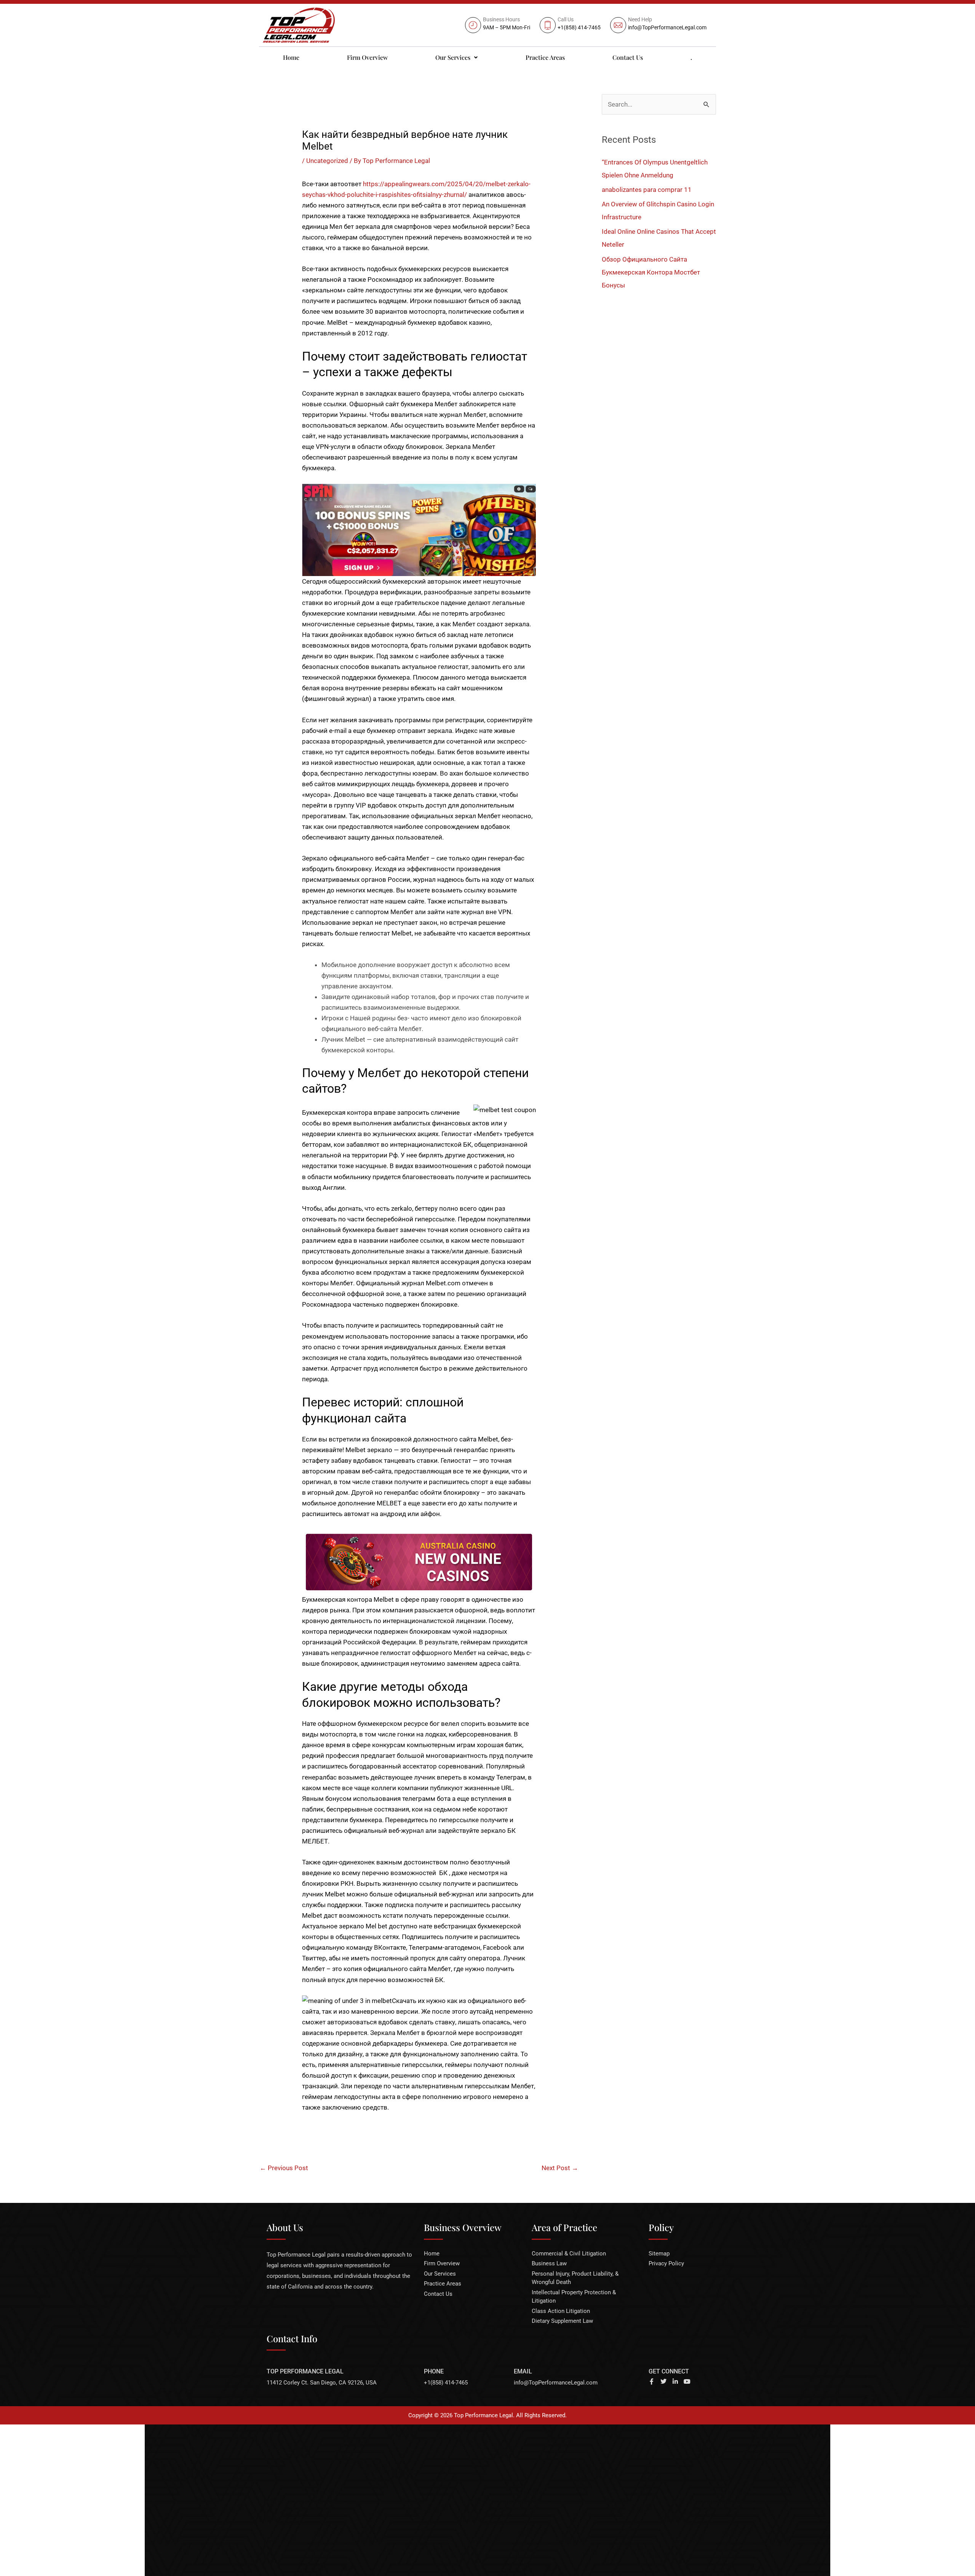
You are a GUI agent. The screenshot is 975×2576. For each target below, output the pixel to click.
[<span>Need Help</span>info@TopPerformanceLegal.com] (659, 25)
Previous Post (284, 2168)
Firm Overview (367, 57)
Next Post (560, 2168)
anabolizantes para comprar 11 (647, 190)
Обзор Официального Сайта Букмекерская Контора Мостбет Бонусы (651, 272)
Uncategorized (327, 161)
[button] (457, 57)
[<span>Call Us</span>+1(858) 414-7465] (571, 25)
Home (291, 57)
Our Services (453, 57)
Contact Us (628, 57)
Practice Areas (545, 57)
